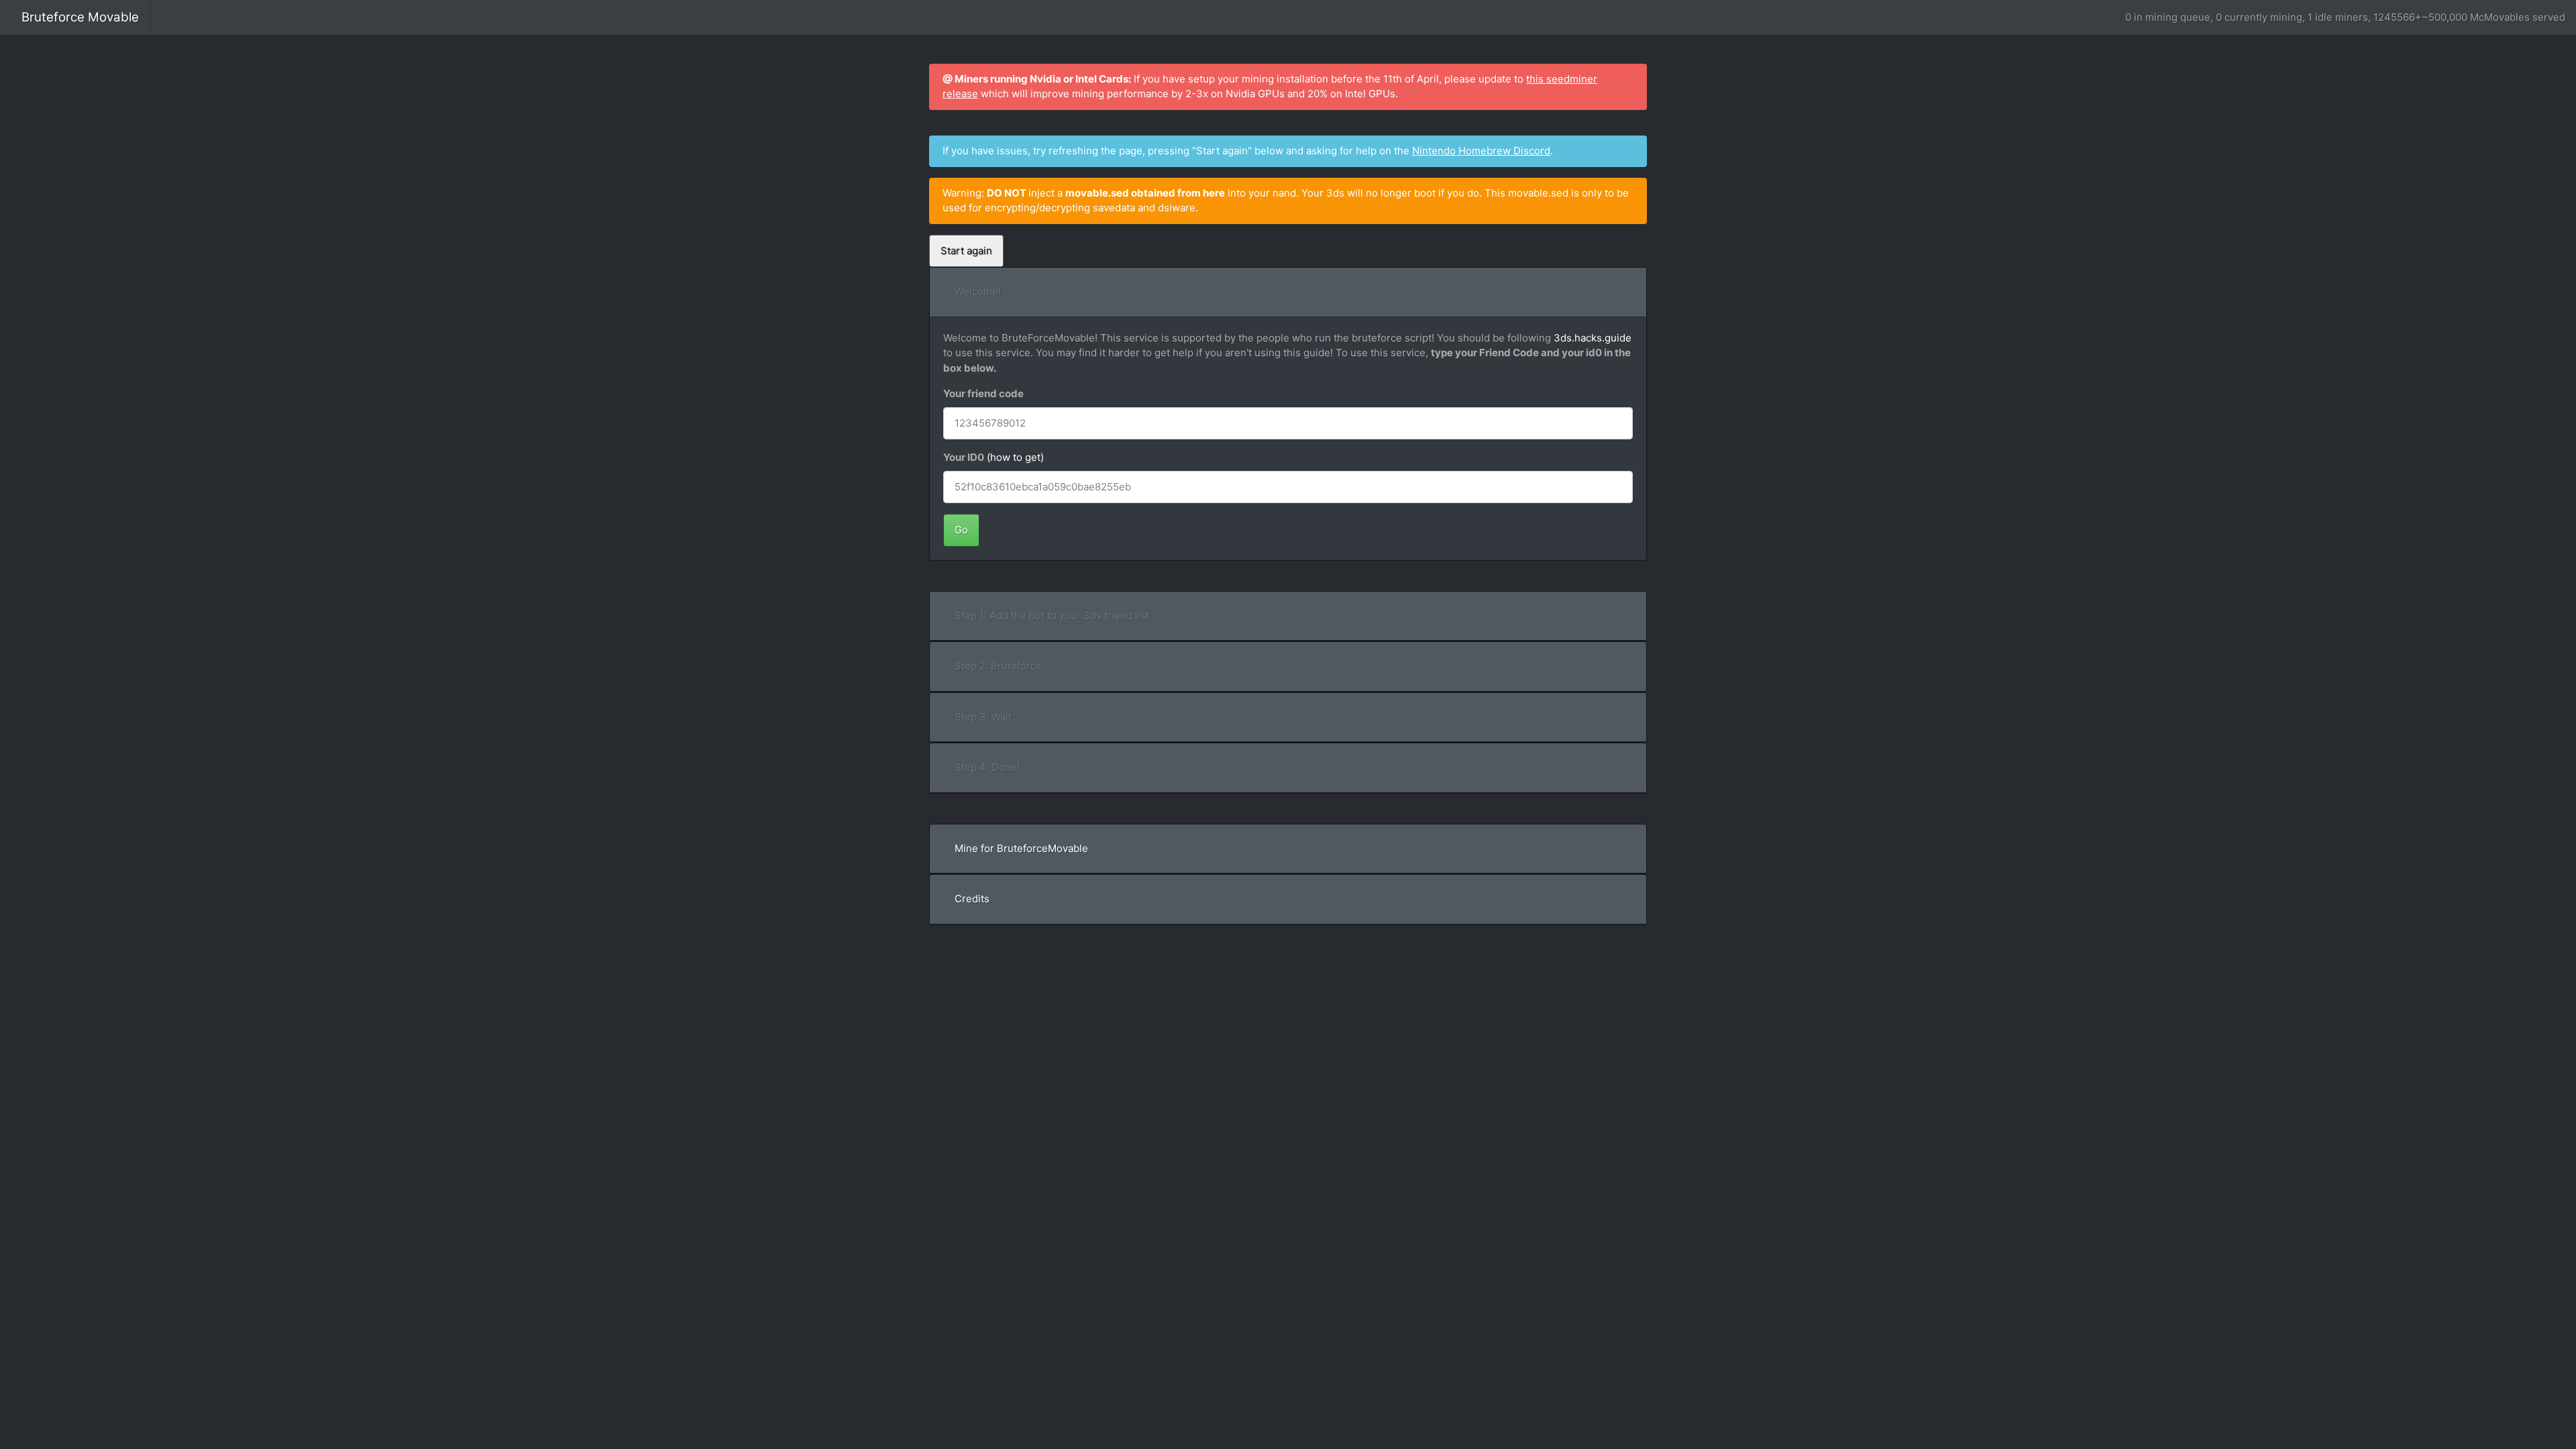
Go (961, 530)
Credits (972, 899)
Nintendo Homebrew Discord (1481, 151)
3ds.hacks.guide (1593, 338)
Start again (966, 251)
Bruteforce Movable (80, 17)
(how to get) (1015, 457)
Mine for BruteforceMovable (1021, 848)
